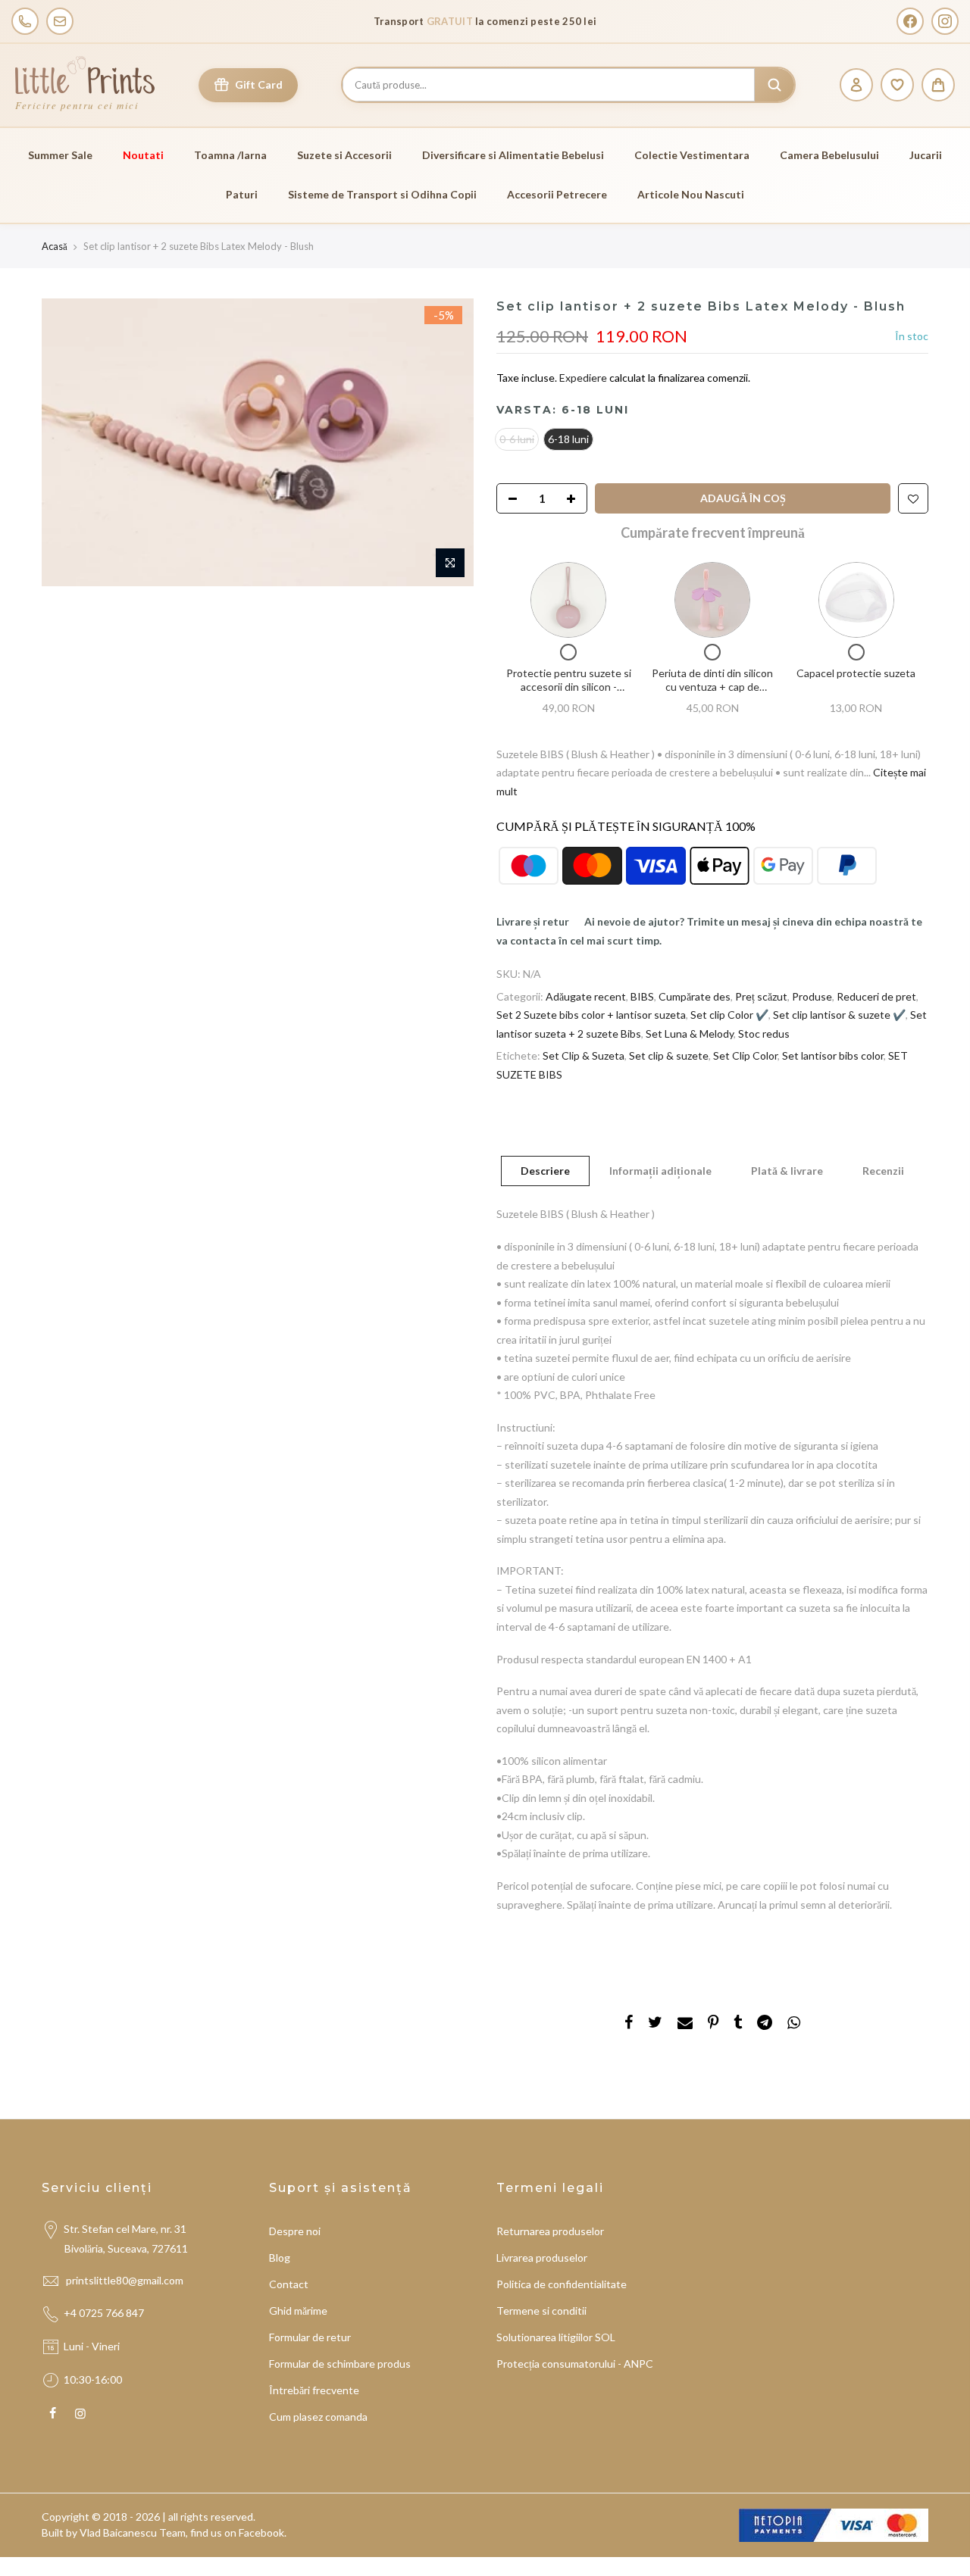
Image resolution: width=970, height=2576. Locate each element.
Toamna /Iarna (230, 155)
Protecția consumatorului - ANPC (575, 2364)
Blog (280, 2258)
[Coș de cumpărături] (938, 85)
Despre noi (295, 2231)
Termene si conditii (541, 2311)
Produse (812, 996)
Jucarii (926, 155)
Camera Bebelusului (829, 155)
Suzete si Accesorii (344, 155)
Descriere (545, 1171)
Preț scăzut (761, 996)
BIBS (642, 996)
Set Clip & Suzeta (584, 1055)
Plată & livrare (787, 1171)
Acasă (55, 246)
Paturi (242, 194)
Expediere (584, 378)
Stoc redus (764, 1034)
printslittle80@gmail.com (126, 2280)
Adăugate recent (586, 996)
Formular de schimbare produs (340, 2364)
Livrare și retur (533, 921)
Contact (289, 2284)
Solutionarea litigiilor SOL (556, 2337)
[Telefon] (25, 21)
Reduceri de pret (876, 996)
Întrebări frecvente (314, 2390)
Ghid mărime (298, 2311)
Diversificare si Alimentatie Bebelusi (513, 155)
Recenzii (883, 1171)
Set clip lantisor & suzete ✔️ (839, 1015)
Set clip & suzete (669, 1055)
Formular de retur (310, 2337)
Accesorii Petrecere (557, 194)
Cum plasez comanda (318, 2417)
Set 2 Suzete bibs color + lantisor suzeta (591, 1015)
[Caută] (774, 85)
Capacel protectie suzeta (856, 673)
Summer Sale (60, 155)
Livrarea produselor (542, 2258)
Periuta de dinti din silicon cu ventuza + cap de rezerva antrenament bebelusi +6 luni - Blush (712, 693)
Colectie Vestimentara (692, 155)
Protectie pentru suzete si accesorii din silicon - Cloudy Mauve (569, 686)
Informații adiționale (660, 1171)
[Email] (60, 21)
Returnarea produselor (550, 2231)
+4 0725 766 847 (104, 2313)
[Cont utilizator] (856, 85)
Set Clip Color (745, 1055)
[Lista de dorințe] (897, 85)
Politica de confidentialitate (562, 2284)
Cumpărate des (695, 996)
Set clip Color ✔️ (729, 1015)
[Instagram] (945, 21)
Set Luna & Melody (690, 1034)
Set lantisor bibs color (833, 1055)
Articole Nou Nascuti (691, 194)
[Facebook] (910, 21)
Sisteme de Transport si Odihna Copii (382, 194)
